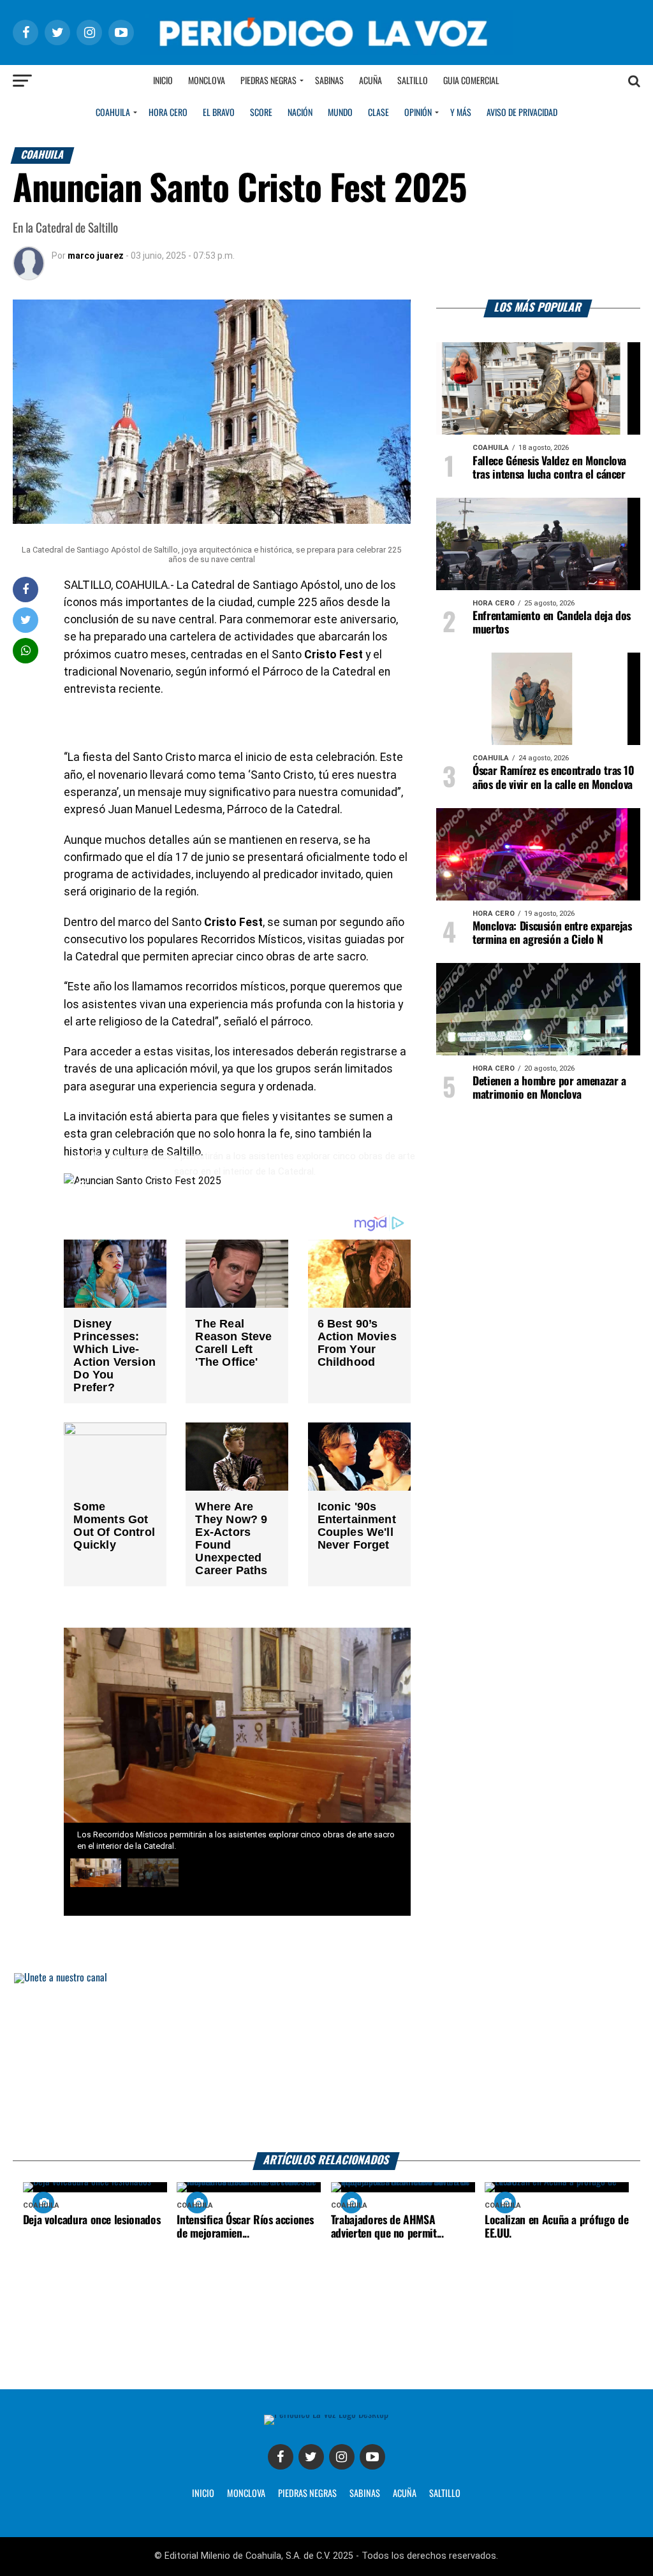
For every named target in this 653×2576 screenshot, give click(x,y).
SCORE (261, 113)
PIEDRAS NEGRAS (307, 2494)
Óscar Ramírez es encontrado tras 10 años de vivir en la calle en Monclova (554, 778)
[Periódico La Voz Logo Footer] (326, 2420)
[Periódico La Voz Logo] (326, 32)
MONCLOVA (246, 2494)
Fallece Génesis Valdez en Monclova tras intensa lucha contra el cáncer (549, 468)
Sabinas (329, 81)
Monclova (207, 81)
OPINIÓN (418, 113)
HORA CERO (168, 113)
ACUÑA (405, 2494)
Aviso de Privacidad (522, 113)
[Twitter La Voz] (311, 2457)
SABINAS (365, 2494)
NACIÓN (300, 113)
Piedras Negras (268, 81)
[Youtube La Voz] (372, 2457)
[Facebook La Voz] (281, 2457)
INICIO (203, 2494)
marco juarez (96, 256)
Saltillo (413, 81)
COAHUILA (113, 113)
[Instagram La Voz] (342, 2457)
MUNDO (340, 113)
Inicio (163, 81)
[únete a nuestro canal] (326, 2063)
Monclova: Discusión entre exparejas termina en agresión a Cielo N (552, 933)
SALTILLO (445, 2494)
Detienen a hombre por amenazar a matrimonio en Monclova (549, 1088)
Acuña (371, 81)
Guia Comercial (471, 81)
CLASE (378, 113)
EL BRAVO (219, 113)
